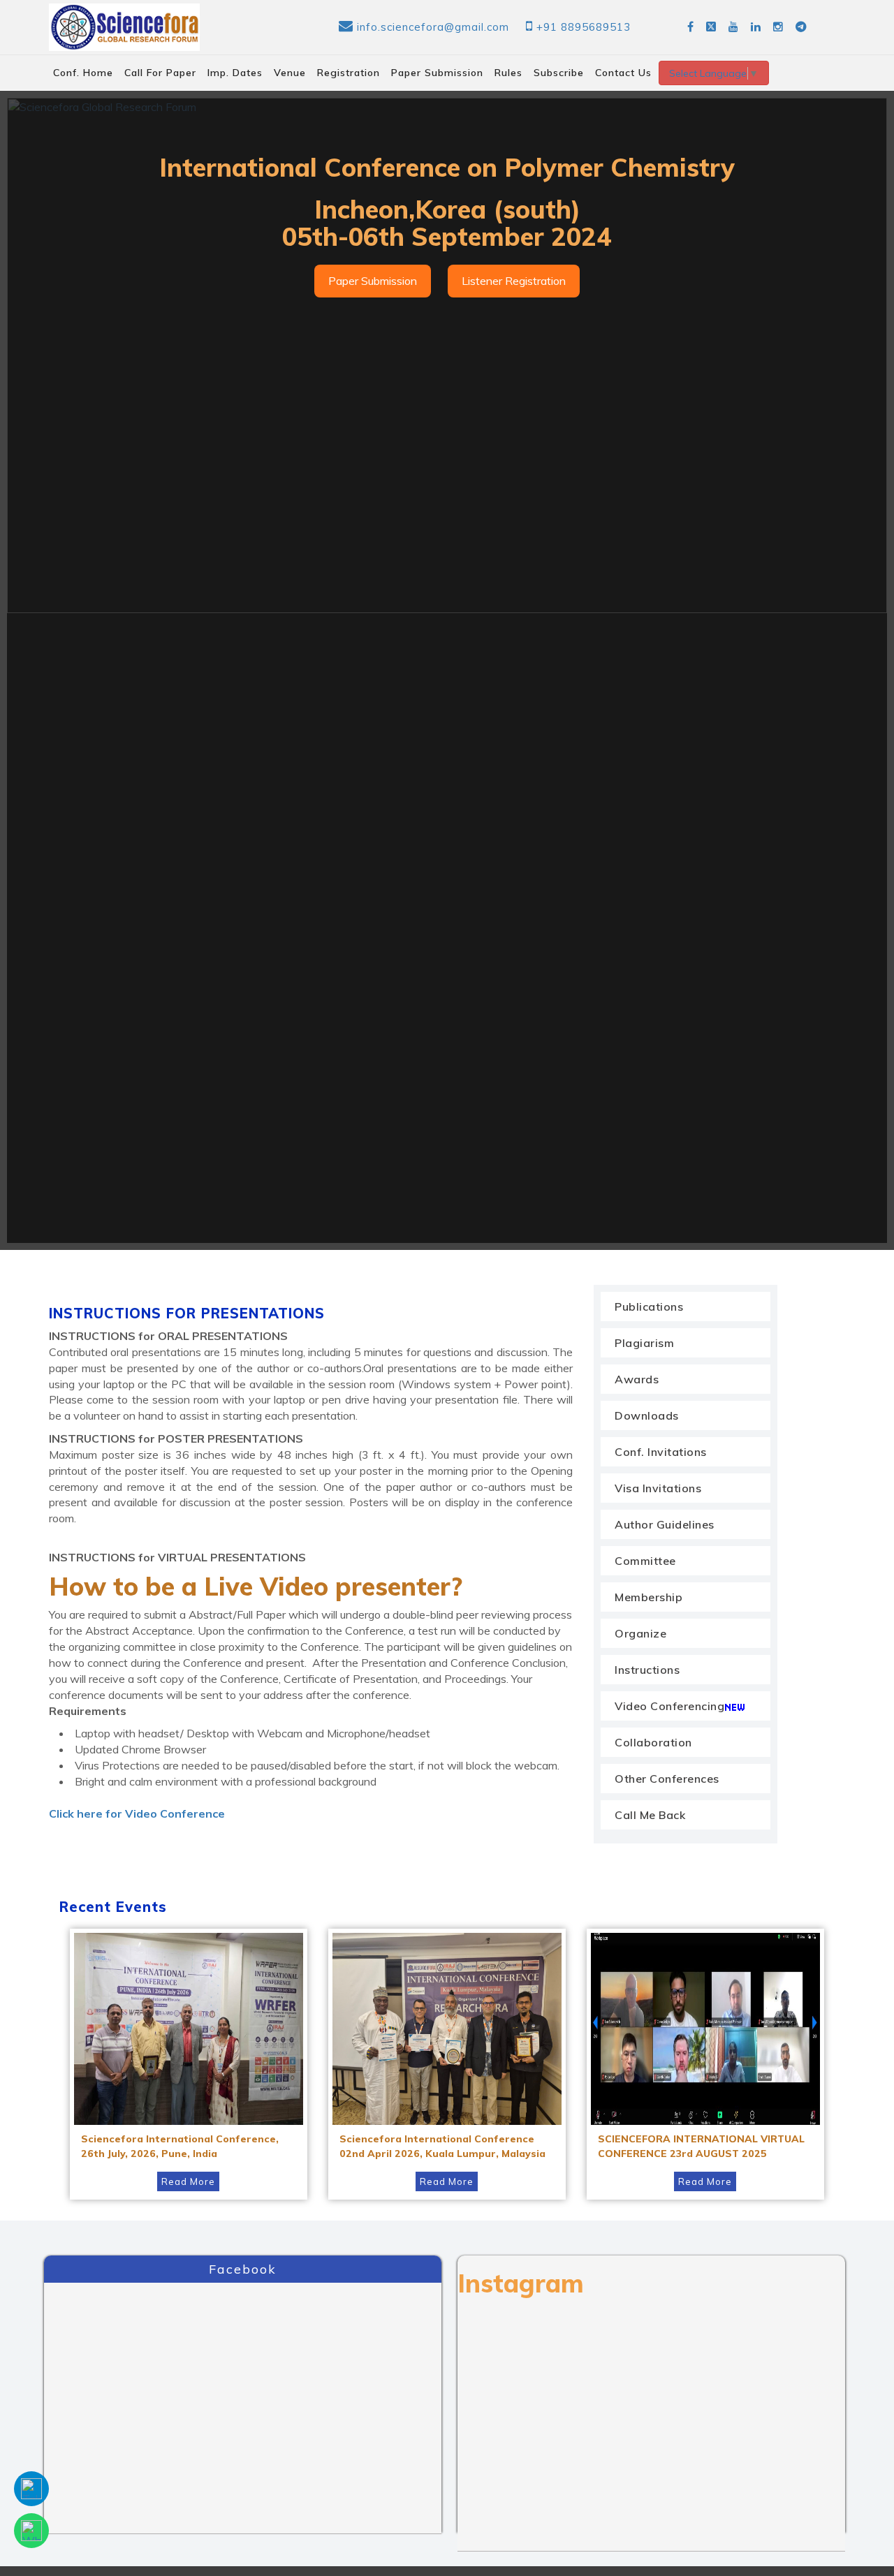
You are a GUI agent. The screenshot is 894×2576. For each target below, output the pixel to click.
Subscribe (559, 73)
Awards (637, 1379)
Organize (640, 1633)
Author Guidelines (665, 1524)
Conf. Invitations (661, 1452)
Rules (508, 73)
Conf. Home (83, 73)
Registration (349, 73)
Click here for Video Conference (137, 1813)
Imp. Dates (235, 73)
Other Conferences (667, 1779)
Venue (290, 73)
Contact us (623, 73)
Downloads (647, 1415)
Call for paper (160, 73)
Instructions (647, 1670)
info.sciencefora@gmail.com (433, 27)
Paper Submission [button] (373, 281)
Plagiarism (644, 1343)
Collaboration (653, 1742)
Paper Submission (437, 73)
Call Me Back (650, 1815)
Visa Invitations (658, 1488)
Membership (648, 1597)
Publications (649, 1307)
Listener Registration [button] (514, 281)
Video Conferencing (669, 1706)
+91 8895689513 (584, 27)
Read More (188, 2181)
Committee (645, 1561)
